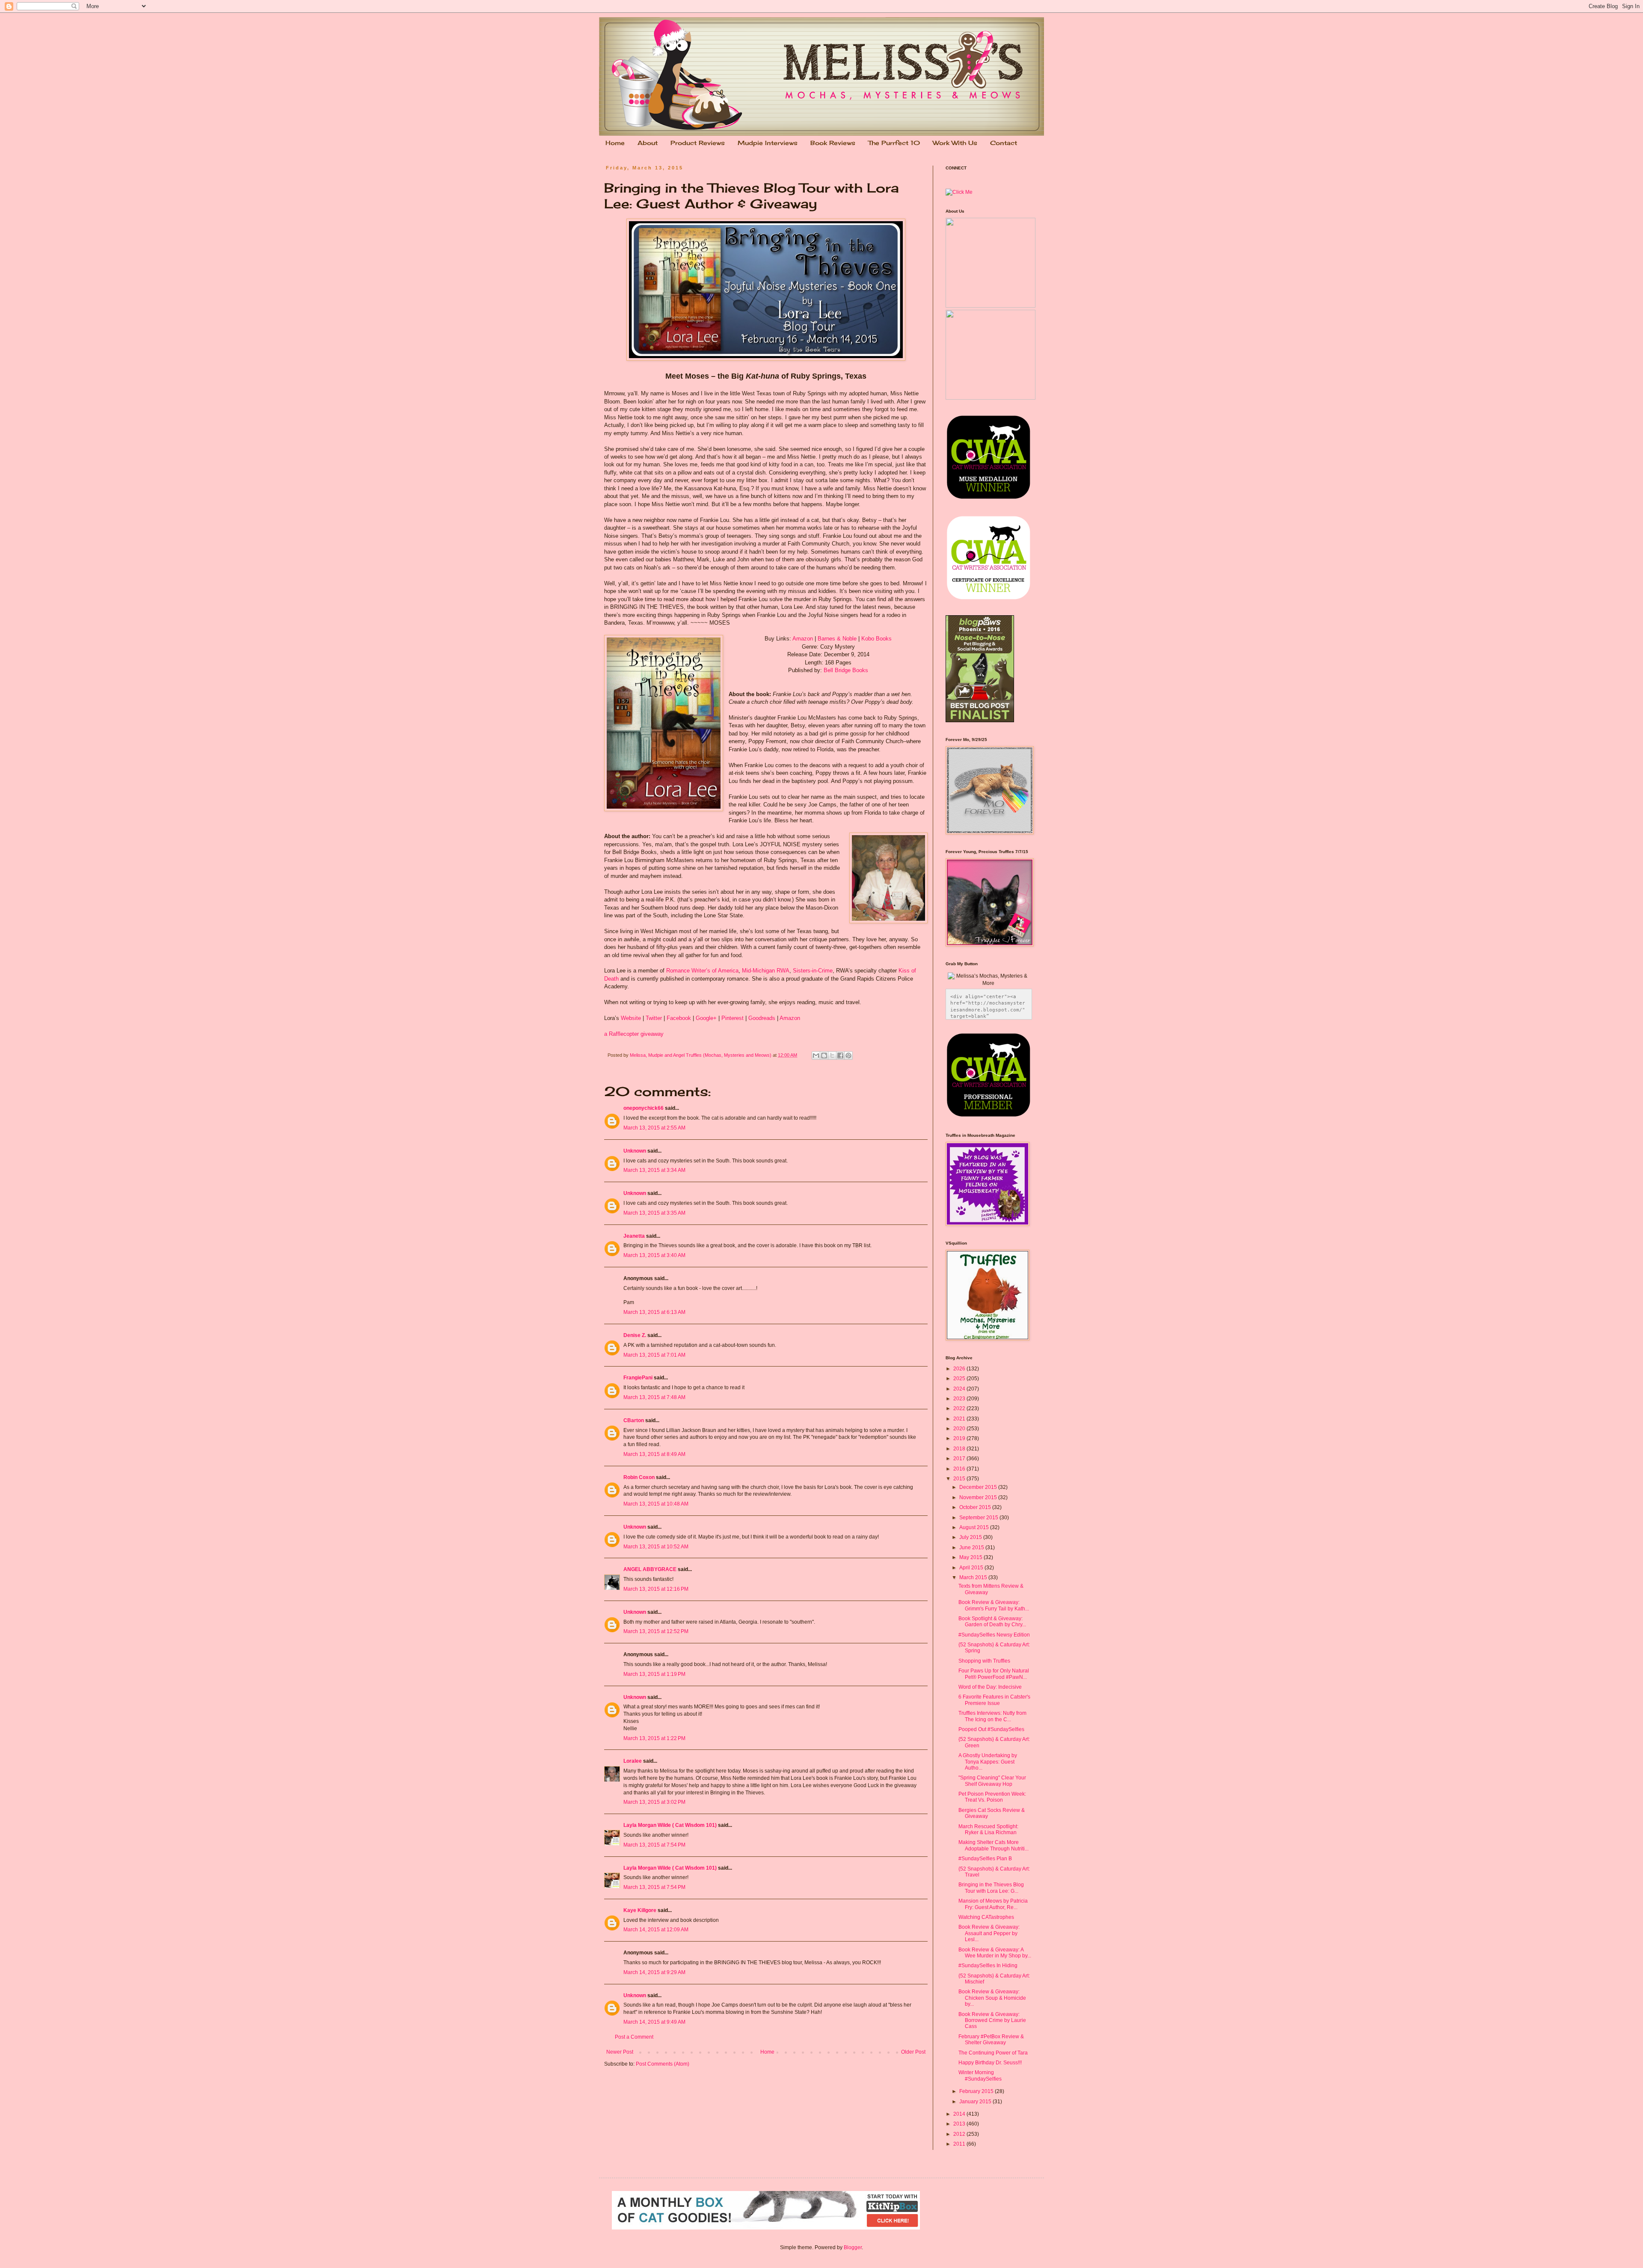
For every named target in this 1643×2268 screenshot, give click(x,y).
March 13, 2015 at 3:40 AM (654, 1255)
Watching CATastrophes (986, 1917)
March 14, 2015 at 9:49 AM (654, 2022)
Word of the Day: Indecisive (990, 1687)
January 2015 (976, 2102)
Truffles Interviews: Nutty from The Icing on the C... (992, 1716)
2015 (960, 1479)
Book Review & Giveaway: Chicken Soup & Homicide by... (992, 1998)
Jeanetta (634, 1236)
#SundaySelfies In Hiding (988, 1966)
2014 (960, 2114)
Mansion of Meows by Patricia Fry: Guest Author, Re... (993, 1904)
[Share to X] (832, 1055)
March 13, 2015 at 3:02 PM (654, 1802)
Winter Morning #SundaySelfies (980, 2075)
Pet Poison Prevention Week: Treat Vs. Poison (992, 1797)
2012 (960, 2134)
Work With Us (955, 143)
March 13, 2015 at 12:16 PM (656, 1589)
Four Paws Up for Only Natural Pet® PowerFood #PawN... (994, 1674)
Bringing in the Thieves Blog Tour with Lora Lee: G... (991, 1888)
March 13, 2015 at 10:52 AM (656, 1547)
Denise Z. (635, 1335)
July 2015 (971, 1537)
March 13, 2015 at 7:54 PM (654, 1845)
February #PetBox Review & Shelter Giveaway (991, 2040)
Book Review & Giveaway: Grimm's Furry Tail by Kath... (994, 1605)
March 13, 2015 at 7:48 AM (654, 1397)
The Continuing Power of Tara (993, 2053)
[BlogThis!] (824, 1055)
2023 (960, 1399)
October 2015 (976, 1507)
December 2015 (979, 1487)
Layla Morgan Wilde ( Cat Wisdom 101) (670, 1825)
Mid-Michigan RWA (766, 971)
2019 (960, 1438)
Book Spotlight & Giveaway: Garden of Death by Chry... (992, 1622)
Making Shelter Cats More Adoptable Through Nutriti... (994, 1845)
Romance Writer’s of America (702, 971)
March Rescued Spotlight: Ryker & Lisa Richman (988, 1829)
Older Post (913, 2052)
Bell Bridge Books (846, 670)
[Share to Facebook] (840, 1055)
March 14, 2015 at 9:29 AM (654, 1972)
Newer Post (620, 2052)
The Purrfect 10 (894, 143)
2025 (960, 1379)
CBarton (634, 1420)
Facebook (679, 1018)
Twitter (654, 1018)
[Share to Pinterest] (848, 1055)
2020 (960, 1429)
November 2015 (979, 1497)
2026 (960, 1369)
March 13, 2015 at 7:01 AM (654, 1355)
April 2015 (972, 1568)
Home (615, 143)
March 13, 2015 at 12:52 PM (656, 1631)
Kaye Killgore (640, 1910)
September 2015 (979, 1518)
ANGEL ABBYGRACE (650, 1569)
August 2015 (975, 1527)
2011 (960, 2144)
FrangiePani (638, 1378)
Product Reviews (698, 143)
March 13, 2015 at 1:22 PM (654, 1738)
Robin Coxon (639, 1477)
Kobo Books (876, 639)
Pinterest (733, 1018)
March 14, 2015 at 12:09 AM (656, 1930)
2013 (960, 2124)
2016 (960, 1469)
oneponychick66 (644, 1108)
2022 (960, 1408)
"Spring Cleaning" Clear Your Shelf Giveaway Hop (992, 1781)
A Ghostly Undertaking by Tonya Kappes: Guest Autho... (988, 1762)
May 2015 (971, 1557)
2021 (960, 1419)
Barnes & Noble (837, 639)
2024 (960, 1389)
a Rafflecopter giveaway (634, 1034)
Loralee (633, 1761)
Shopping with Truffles (984, 1661)
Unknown (635, 1151)
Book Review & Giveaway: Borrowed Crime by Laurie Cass (992, 2020)
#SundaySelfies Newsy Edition (994, 1635)
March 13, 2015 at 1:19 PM (654, 1674)
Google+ (706, 1018)
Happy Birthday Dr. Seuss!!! (990, 2063)
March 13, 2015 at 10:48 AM (656, 1504)
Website (631, 1018)
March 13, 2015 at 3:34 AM (654, 1170)
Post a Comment (634, 2037)
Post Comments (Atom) (663, 2064)
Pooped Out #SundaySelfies (991, 1729)
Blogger (853, 2247)
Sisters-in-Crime (813, 971)
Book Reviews (833, 143)
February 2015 (977, 2091)
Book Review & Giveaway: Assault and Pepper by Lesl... (989, 1933)
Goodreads (762, 1018)
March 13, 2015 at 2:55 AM (654, 1128)
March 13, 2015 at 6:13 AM (654, 1312)
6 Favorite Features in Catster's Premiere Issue (994, 1700)
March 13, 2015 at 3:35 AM (654, 1213)
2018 (960, 1449)
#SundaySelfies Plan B (985, 1859)
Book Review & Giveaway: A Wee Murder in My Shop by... (995, 1953)
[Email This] (816, 1055)
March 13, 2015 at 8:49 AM (654, 1454)
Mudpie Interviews (768, 143)
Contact (1004, 143)
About (648, 143)
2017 (960, 1459)
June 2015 (972, 1548)
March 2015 (974, 1577)
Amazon (803, 639)
